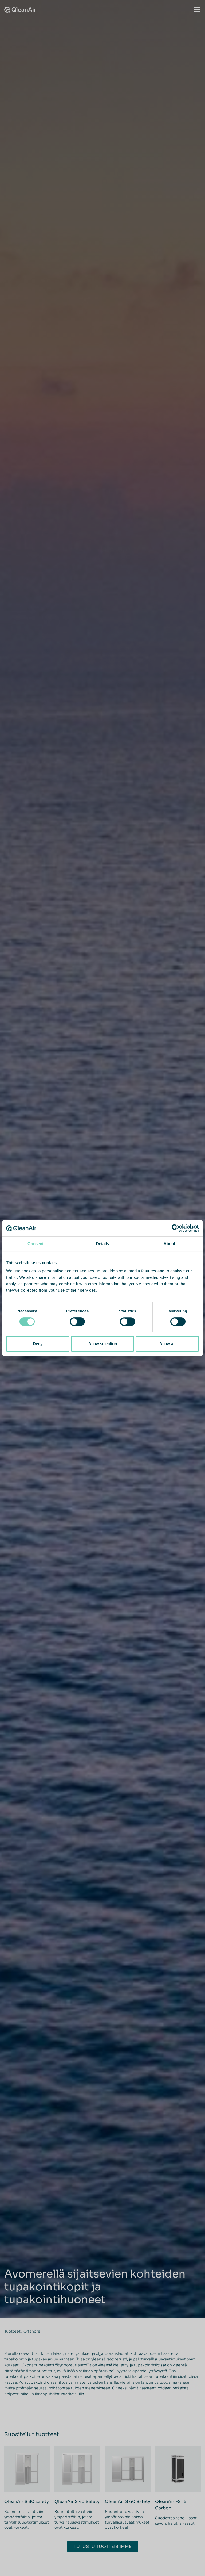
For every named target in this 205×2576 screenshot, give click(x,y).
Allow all (167, 1344)
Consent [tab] (36, 1244)
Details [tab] (103, 1244)
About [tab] (169, 1244)
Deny (38, 1344)
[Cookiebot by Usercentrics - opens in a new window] (176, 1228)
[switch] (77, 1322)
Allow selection (103, 1344)
